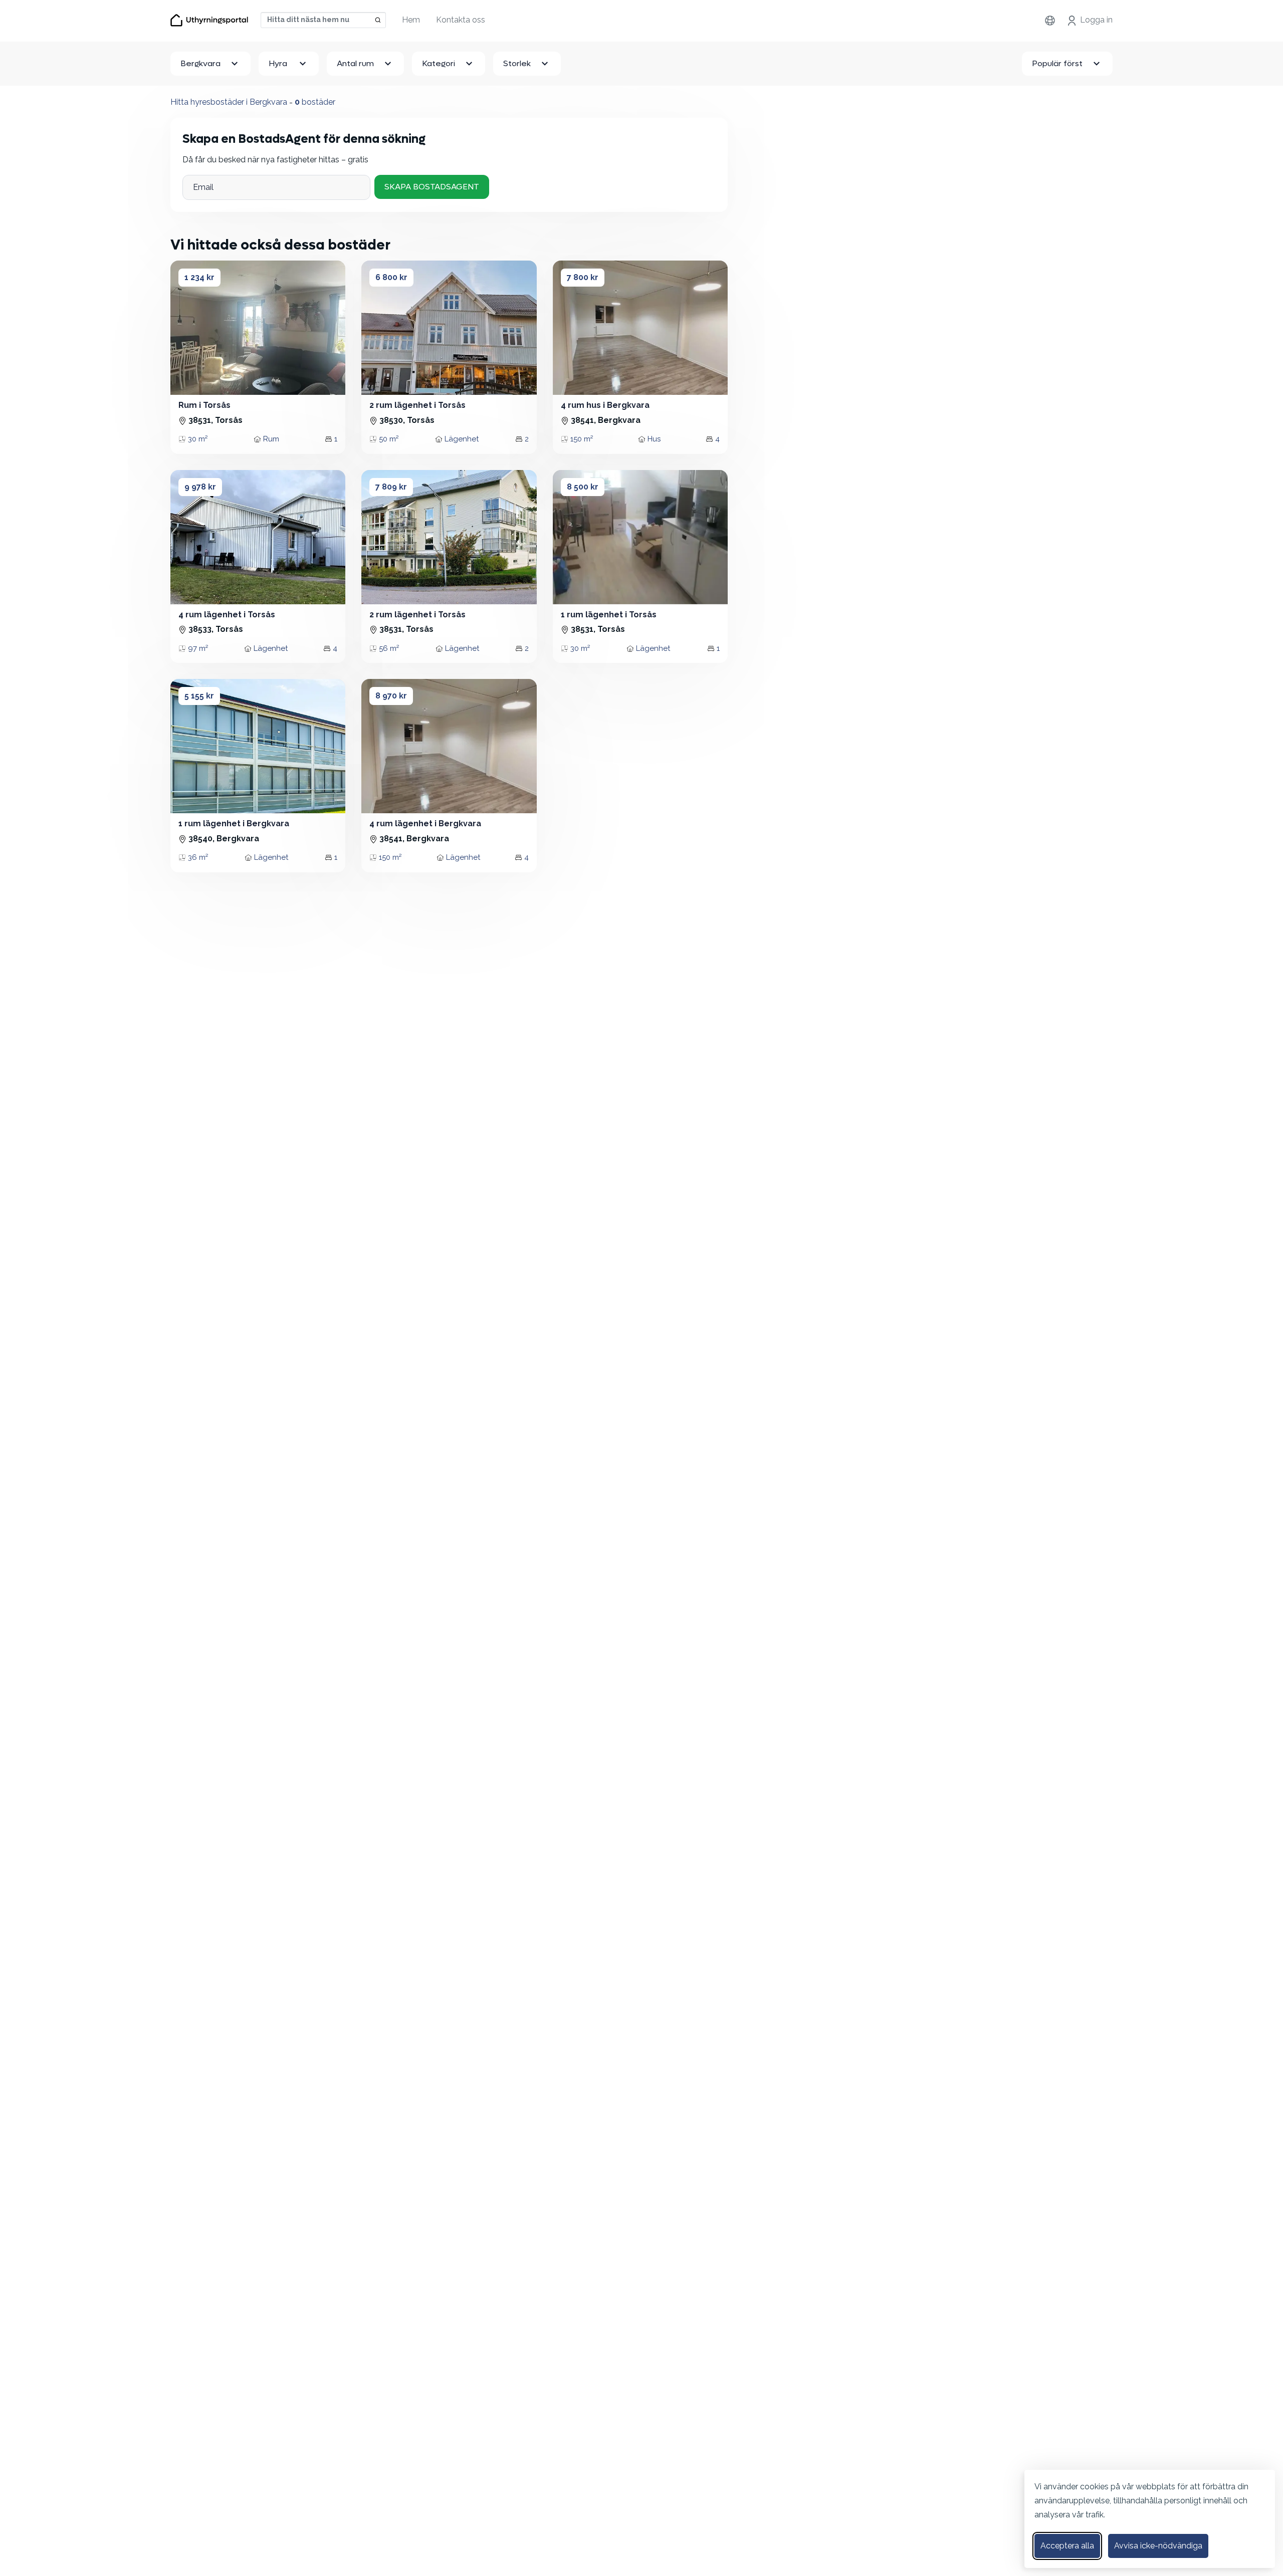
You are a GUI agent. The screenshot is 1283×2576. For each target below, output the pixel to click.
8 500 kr (583, 487)
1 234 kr (199, 277)
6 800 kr (391, 277)
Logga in (1096, 20)
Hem (411, 20)
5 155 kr (199, 696)
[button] (187, 328)
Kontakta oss (461, 20)
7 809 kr (391, 487)
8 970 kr (391, 696)
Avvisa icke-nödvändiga (1158, 2546)
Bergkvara (200, 63)
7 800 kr (583, 277)
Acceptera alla (1067, 2546)
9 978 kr (200, 487)
